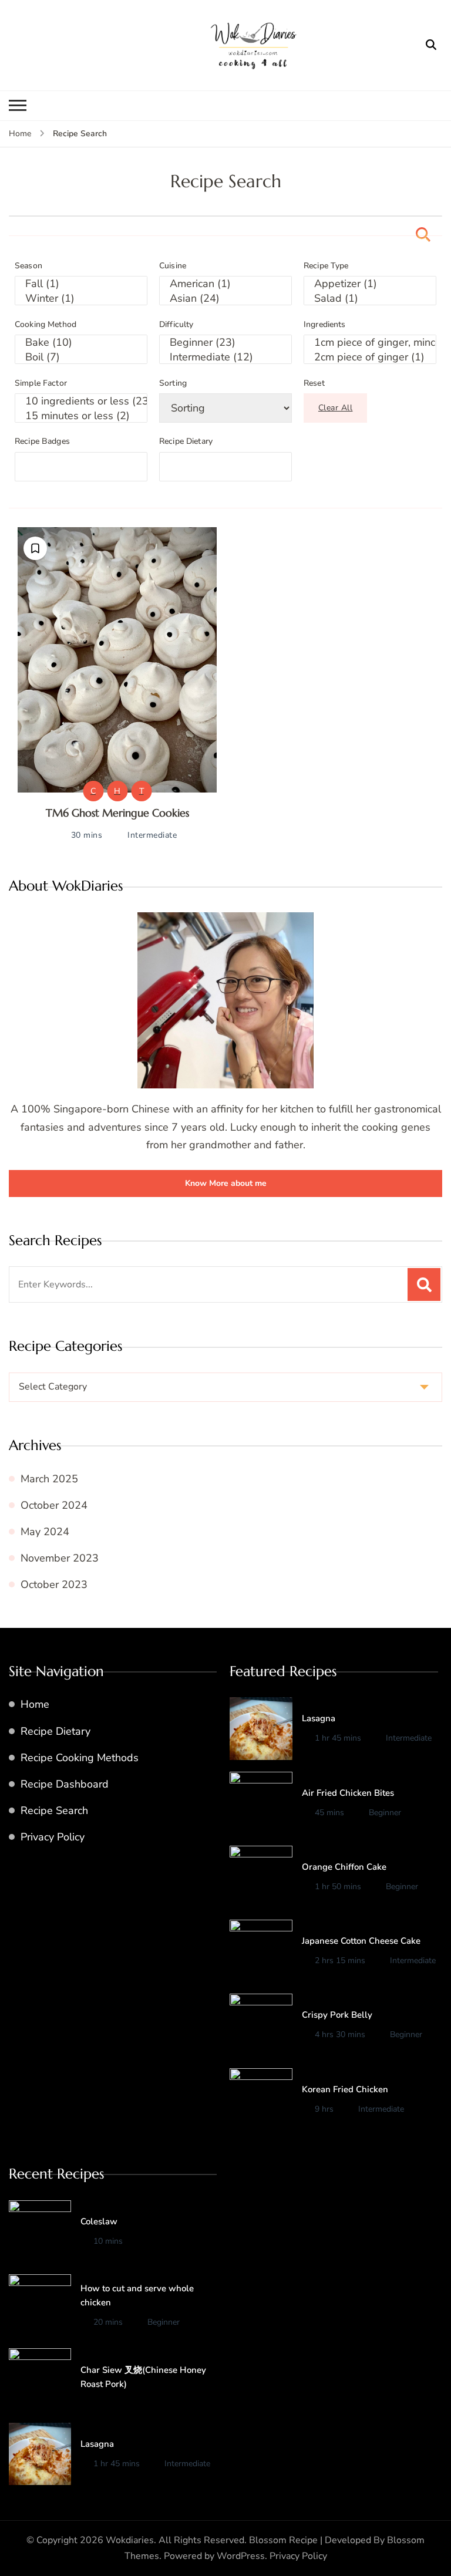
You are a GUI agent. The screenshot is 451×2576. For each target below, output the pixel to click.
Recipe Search (54, 1810)
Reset (314, 383)
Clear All (336, 408)
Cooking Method (46, 325)
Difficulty (176, 325)
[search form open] (431, 45)
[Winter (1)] (81, 299)
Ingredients (325, 325)
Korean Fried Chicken (345, 2089)
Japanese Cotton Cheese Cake (361, 1941)
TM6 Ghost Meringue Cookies (117, 813)
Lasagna (319, 1718)
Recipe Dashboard (65, 1784)
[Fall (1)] (81, 284)
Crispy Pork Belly (337, 2015)
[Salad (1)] (370, 299)
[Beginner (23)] (225, 343)
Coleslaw (99, 2221)
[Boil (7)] (81, 357)
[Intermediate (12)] (225, 357)
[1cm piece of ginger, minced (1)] (370, 343)
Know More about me (226, 1183)
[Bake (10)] (81, 343)
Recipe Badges (42, 441)
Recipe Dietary (186, 441)
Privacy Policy (53, 1837)
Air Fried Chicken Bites (348, 1793)
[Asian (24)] (225, 299)
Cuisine (173, 266)
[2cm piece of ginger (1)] (370, 357)
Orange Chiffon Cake (344, 1867)
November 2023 (60, 1558)
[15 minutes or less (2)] (81, 416)
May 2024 (45, 1532)
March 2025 (49, 1479)
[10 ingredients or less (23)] (81, 401)
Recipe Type (326, 266)
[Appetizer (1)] (370, 284)
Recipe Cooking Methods (80, 1758)
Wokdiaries (130, 2540)
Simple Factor (41, 383)
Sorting (173, 383)
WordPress (241, 2556)
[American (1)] (225, 284)
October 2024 (54, 1505)
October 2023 (54, 1584)
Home (35, 1704)
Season (28, 266)
